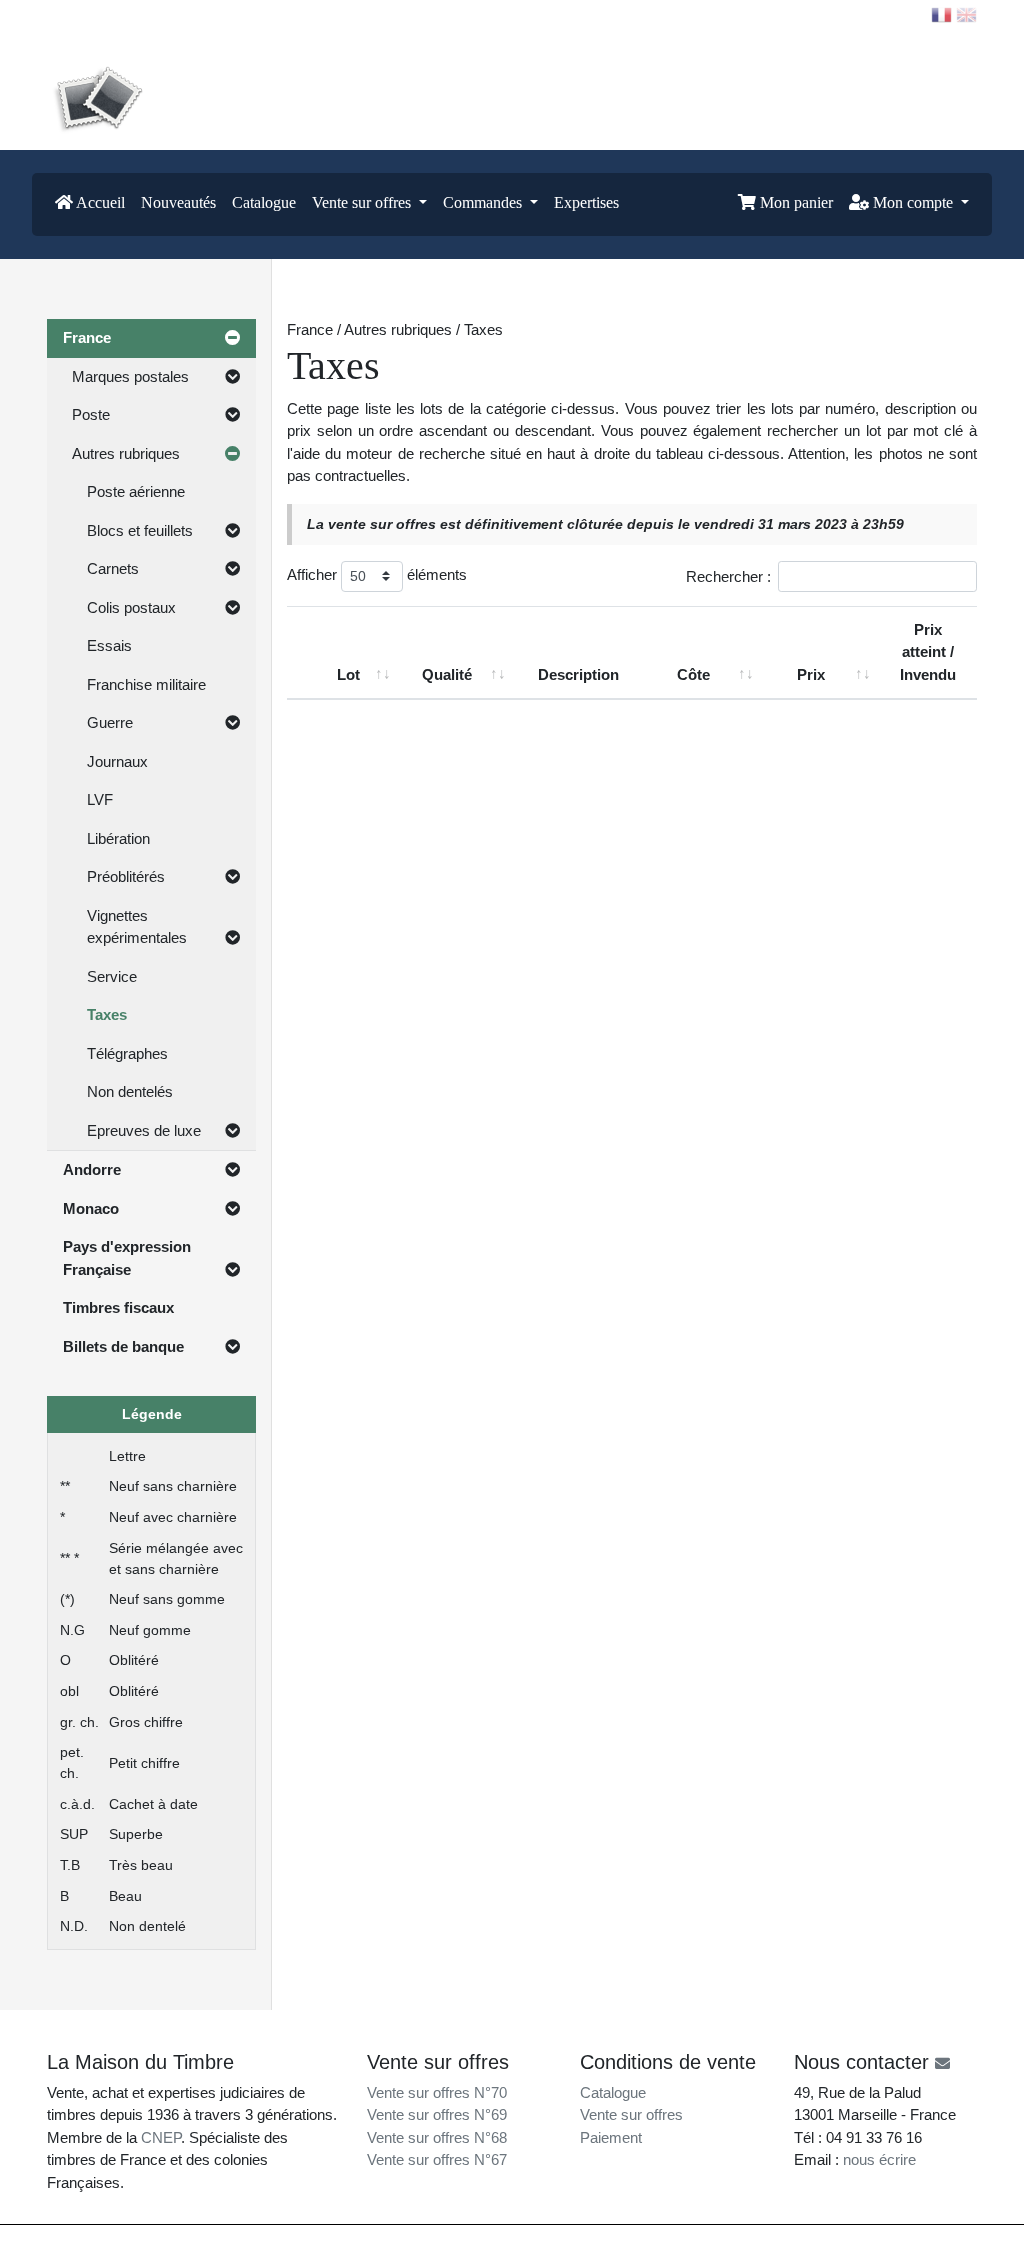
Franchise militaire (146, 684)
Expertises (586, 202)
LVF (100, 799)
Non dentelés (130, 1091)
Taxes (107, 1014)
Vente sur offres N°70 (437, 2092)
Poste (91, 414)
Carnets (113, 568)
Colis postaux (131, 607)
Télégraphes (127, 1053)
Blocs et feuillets (140, 530)
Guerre (110, 722)
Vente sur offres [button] (363, 202)
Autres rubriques (126, 453)
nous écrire (879, 2159)
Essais (109, 645)
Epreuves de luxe (144, 1130)
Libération (118, 838)
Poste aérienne (136, 491)
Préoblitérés (126, 876)
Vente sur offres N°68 (437, 2137)
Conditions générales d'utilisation (694, 2243)
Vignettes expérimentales (137, 927)
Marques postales (130, 376)
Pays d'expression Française (127, 1258)
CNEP (161, 2137)
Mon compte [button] (913, 202)
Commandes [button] (484, 202)
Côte (693, 674)
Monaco (91, 1208)
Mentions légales (554, 2243)
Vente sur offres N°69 (437, 2114)
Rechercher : (728, 575)
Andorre (92, 1169)
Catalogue (264, 202)
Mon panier (794, 202)
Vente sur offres (631, 2114)
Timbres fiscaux (118, 1307)
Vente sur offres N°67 (437, 2159)
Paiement (611, 2137)
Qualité (447, 674)
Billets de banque (123, 1346)
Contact (88, 14)
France (87, 337)
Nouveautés (178, 202)
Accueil (99, 202)
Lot (348, 674)
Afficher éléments (377, 574)
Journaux (117, 761)
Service (112, 976)
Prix (811, 674)
